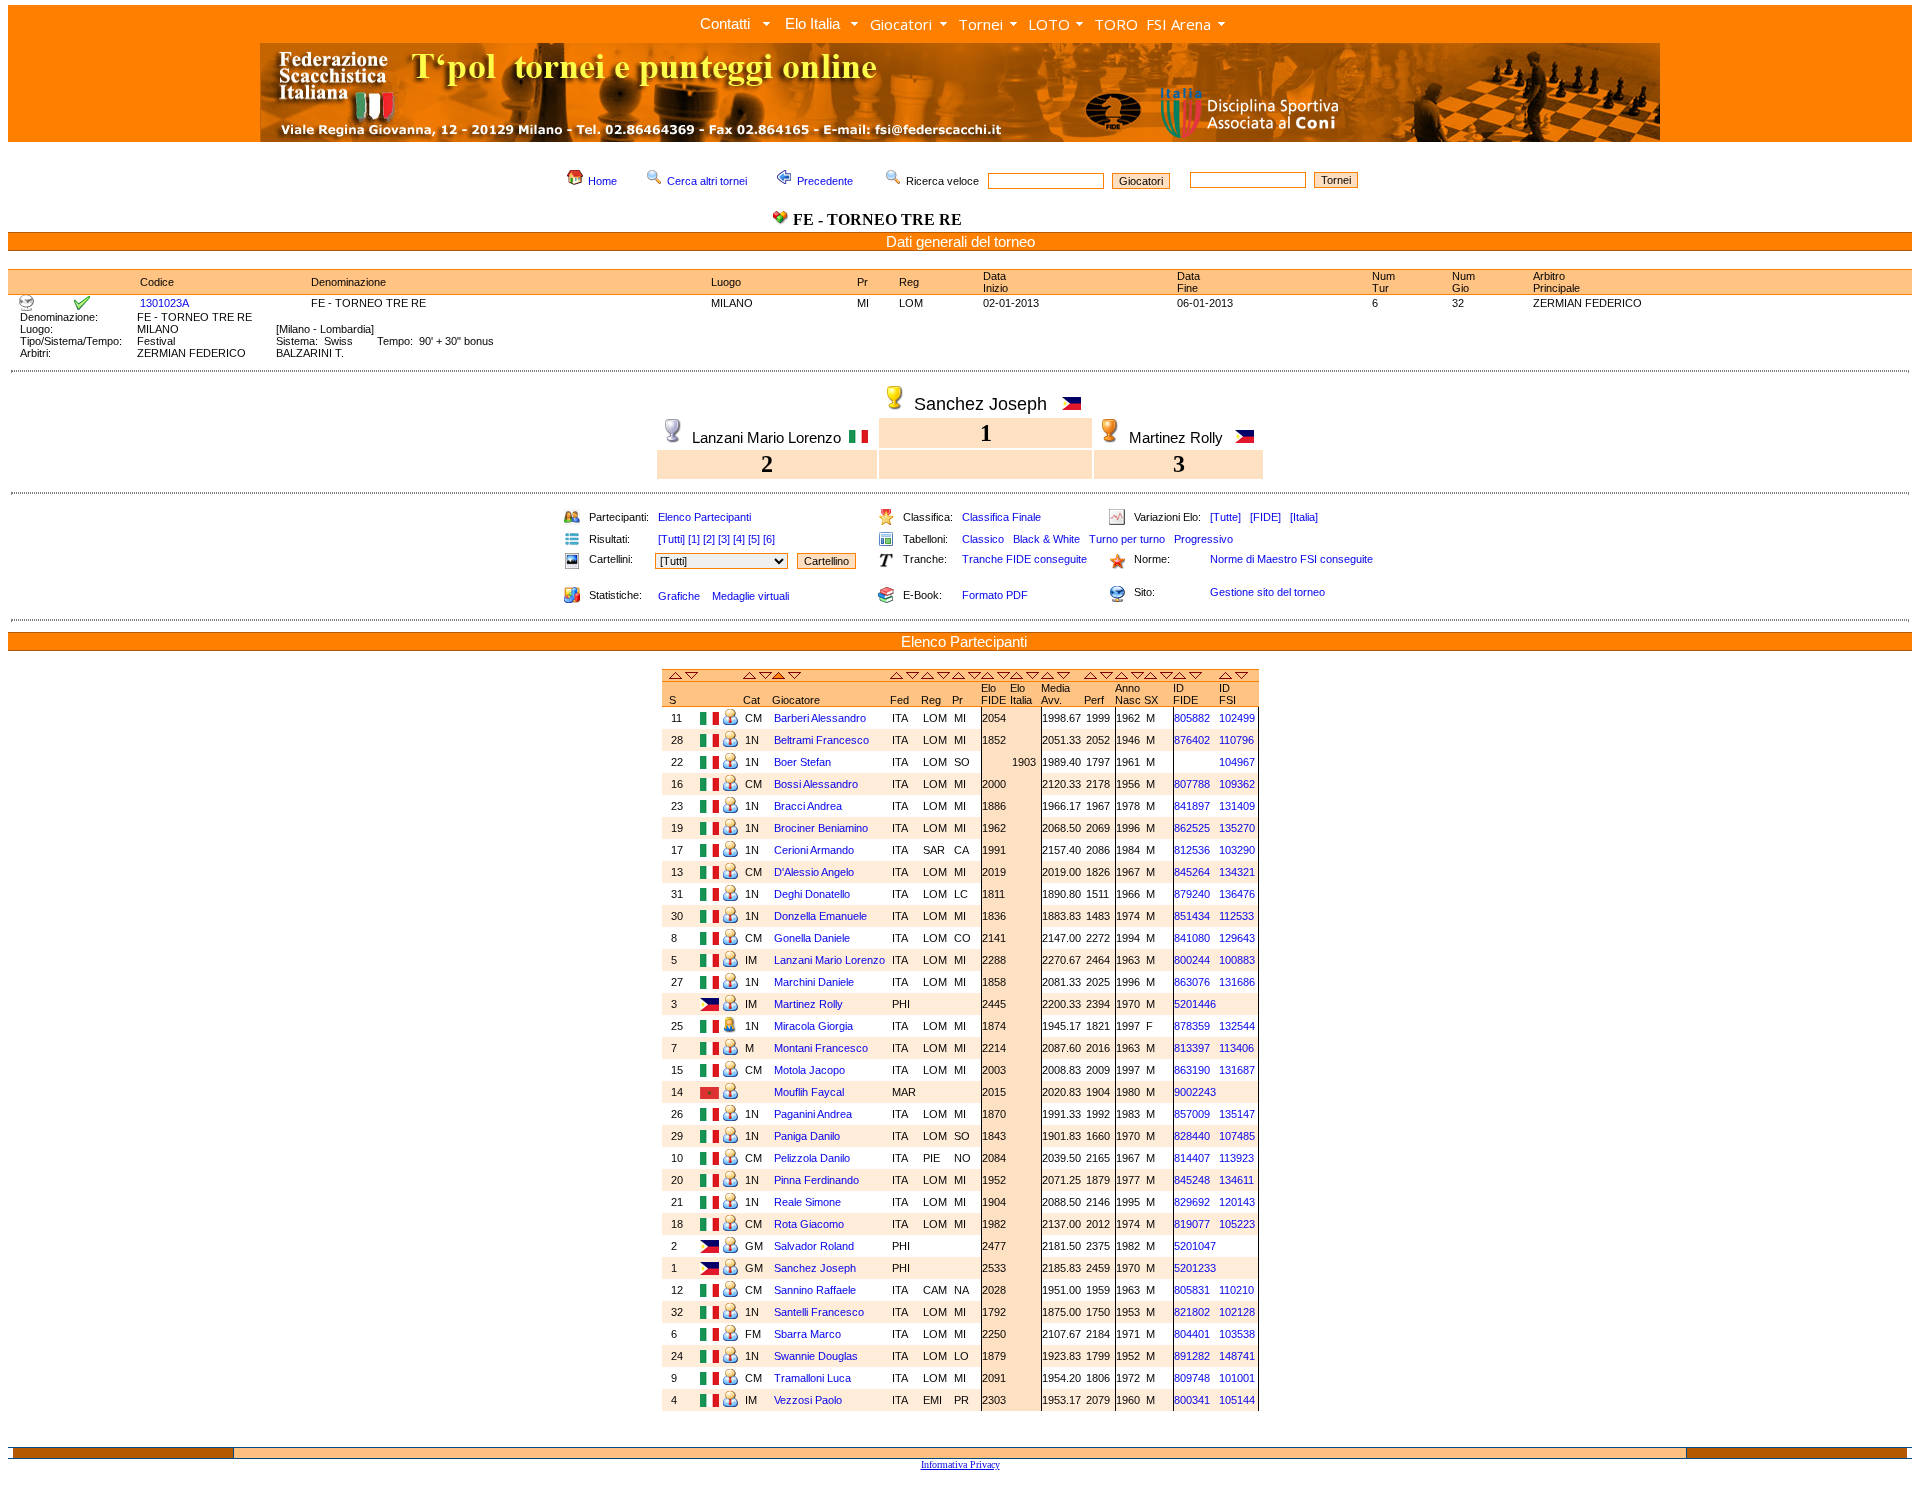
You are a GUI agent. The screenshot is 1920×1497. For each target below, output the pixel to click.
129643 (1237, 938)
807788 (1192, 784)
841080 (1192, 938)
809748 (1192, 1378)
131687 (1237, 1070)
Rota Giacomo (810, 1224)
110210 (1236, 1290)
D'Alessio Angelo (815, 872)
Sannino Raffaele (816, 1290)
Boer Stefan (804, 762)
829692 (1192, 1202)
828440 (1192, 1136)
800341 (1192, 1400)
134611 (1236, 1180)
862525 (1192, 828)
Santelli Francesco (820, 1312)
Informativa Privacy (960, 1464)
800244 (1192, 960)
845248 (1192, 1180)
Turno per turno (1127, 539)
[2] (709, 539)
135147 (1237, 1114)
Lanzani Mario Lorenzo (829, 960)
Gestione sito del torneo (1267, 592)
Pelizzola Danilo (813, 1158)
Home (602, 181)
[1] (694, 539)
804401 (1192, 1334)
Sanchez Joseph (816, 1268)
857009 (1192, 1114)
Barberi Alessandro (821, 718)
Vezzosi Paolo (809, 1400)
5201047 (1195, 1246)
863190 (1192, 1070)
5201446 (1195, 1004)
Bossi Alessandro (817, 784)
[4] (739, 539)
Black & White (1046, 539)
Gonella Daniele (813, 938)
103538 (1237, 1334)
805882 (1192, 718)
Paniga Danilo (808, 1136)
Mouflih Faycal (810, 1092)
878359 (1192, 1026)
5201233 (1195, 1268)
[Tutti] (671, 539)
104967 (1237, 762)
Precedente (825, 181)
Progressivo (1203, 539)
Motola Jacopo (811, 1070)
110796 (1236, 740)
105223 (1237, 1224)
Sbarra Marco (809, 1334)
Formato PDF (995, 595)
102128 (1237, 1312)
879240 (1192, 894)
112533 (1236, 916)
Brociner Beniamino (822, 828)
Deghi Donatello (813, 894)
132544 (1237, 1026)
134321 (1237, 872)
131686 (1237, 982)
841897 (1192, 806)
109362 (1237, 784)
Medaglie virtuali (750, 596)
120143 (1237, 1202)
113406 (1236, 1048)
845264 (1192, 872)
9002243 (1195, 1092)
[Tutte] (1225, 517)
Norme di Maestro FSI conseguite (1291, 559)
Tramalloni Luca (814, 1378)
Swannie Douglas (817, 1356)
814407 (1192, 1158)
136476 (1237, 894)
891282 (1192, 1356)
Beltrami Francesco (823, 740)
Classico (983, 539)
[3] (724, 539)
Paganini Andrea (814, 1114)
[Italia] (1304, 517)
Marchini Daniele (815, 982)
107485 (1237, 1136)
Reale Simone (809, 1202)
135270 (1237, 828)
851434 (1192, 916)
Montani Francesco (822, 1048)
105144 (1237, 1400)
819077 (1192, 1224)
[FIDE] (1265, 517)
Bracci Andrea (809, 806)
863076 (1192, 982)
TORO (1116, 24)
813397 (1192, 1048)
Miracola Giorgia (815, 1026)
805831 (1192, 1290)
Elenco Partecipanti (704, 517)
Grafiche (679, 596)
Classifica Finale (1001, 517)
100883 (1237, 960)
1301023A (164, 303)
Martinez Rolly (810, 1004)
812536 (1192, 850)
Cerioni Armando (815, 850)
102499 (1237, 718)
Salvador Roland (815, 1246)
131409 (1237, 806)
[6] (769, 539)
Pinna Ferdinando (818, 1180)
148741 (1237, 1356)
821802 (1192, 1312)
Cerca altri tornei (707, 181)
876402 (1192, 740)
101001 (1237, 1378)
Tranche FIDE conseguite (1024, 559)
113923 (1236, 1158)
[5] (754, 539)
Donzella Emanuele (822, 916)
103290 (1237, 850)
